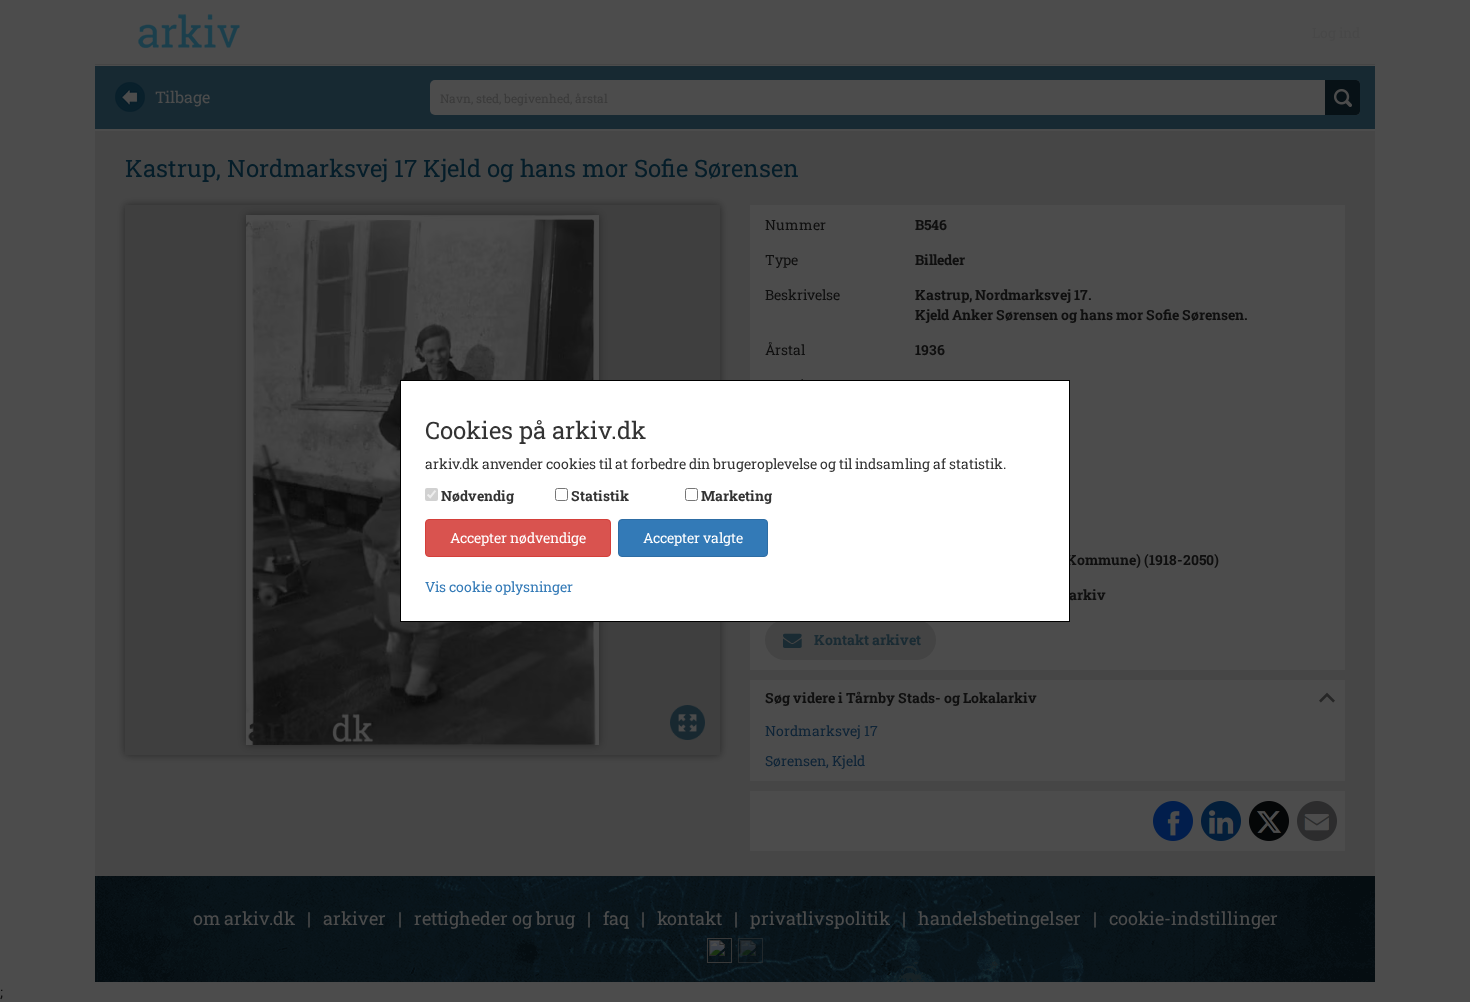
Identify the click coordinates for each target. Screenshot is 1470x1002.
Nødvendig (477, 495)
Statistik (600, 495)
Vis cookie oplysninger (499, 586)
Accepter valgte (693, 537)
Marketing (736, 495)
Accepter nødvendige (518, 537)
